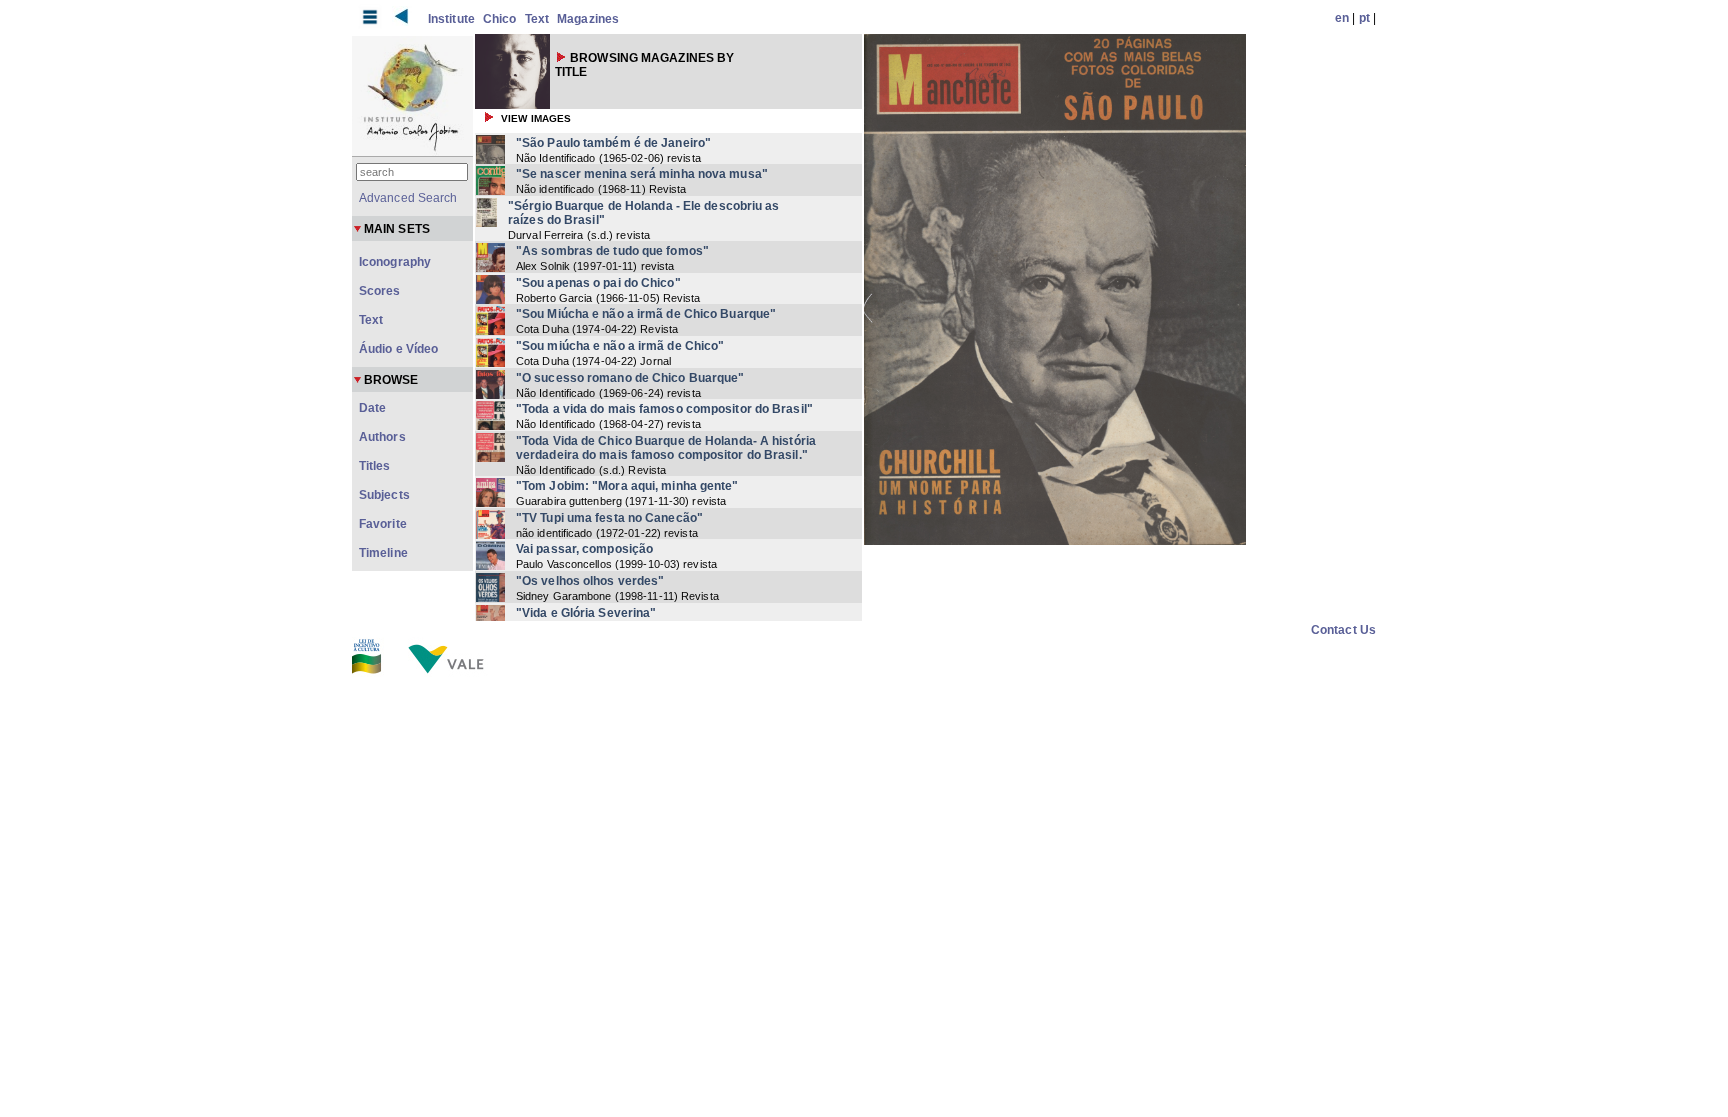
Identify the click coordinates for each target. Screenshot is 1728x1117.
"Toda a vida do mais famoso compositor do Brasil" (664, 409)
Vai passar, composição (584, 549)
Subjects (384, 495)
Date (372, 408)
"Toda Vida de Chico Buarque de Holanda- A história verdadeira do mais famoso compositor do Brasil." (666, 448)
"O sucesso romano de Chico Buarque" (630, 378)
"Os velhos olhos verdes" (590, 581)
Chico (500, 19)
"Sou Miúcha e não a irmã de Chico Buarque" (646, 314)
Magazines (588, 19)
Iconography (395, 262)
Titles (375, 466)
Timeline (383, 553)
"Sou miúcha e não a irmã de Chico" (620, 346)
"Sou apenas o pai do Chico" (598, 283)
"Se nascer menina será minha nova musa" (642, 174)
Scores (380, 291)
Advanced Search (408, 198)
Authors (382, 437)
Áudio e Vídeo (398, 349)
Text (537, 19)
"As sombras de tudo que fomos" (612, 251)
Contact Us (1343, 630)
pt (1364, 18)
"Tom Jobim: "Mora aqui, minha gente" (627, 486)
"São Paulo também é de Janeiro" (613, 143)
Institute (451, 19)
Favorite (383, 524)
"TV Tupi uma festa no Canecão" (609, 518)
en (1342, 18)
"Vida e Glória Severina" (586, 613)
